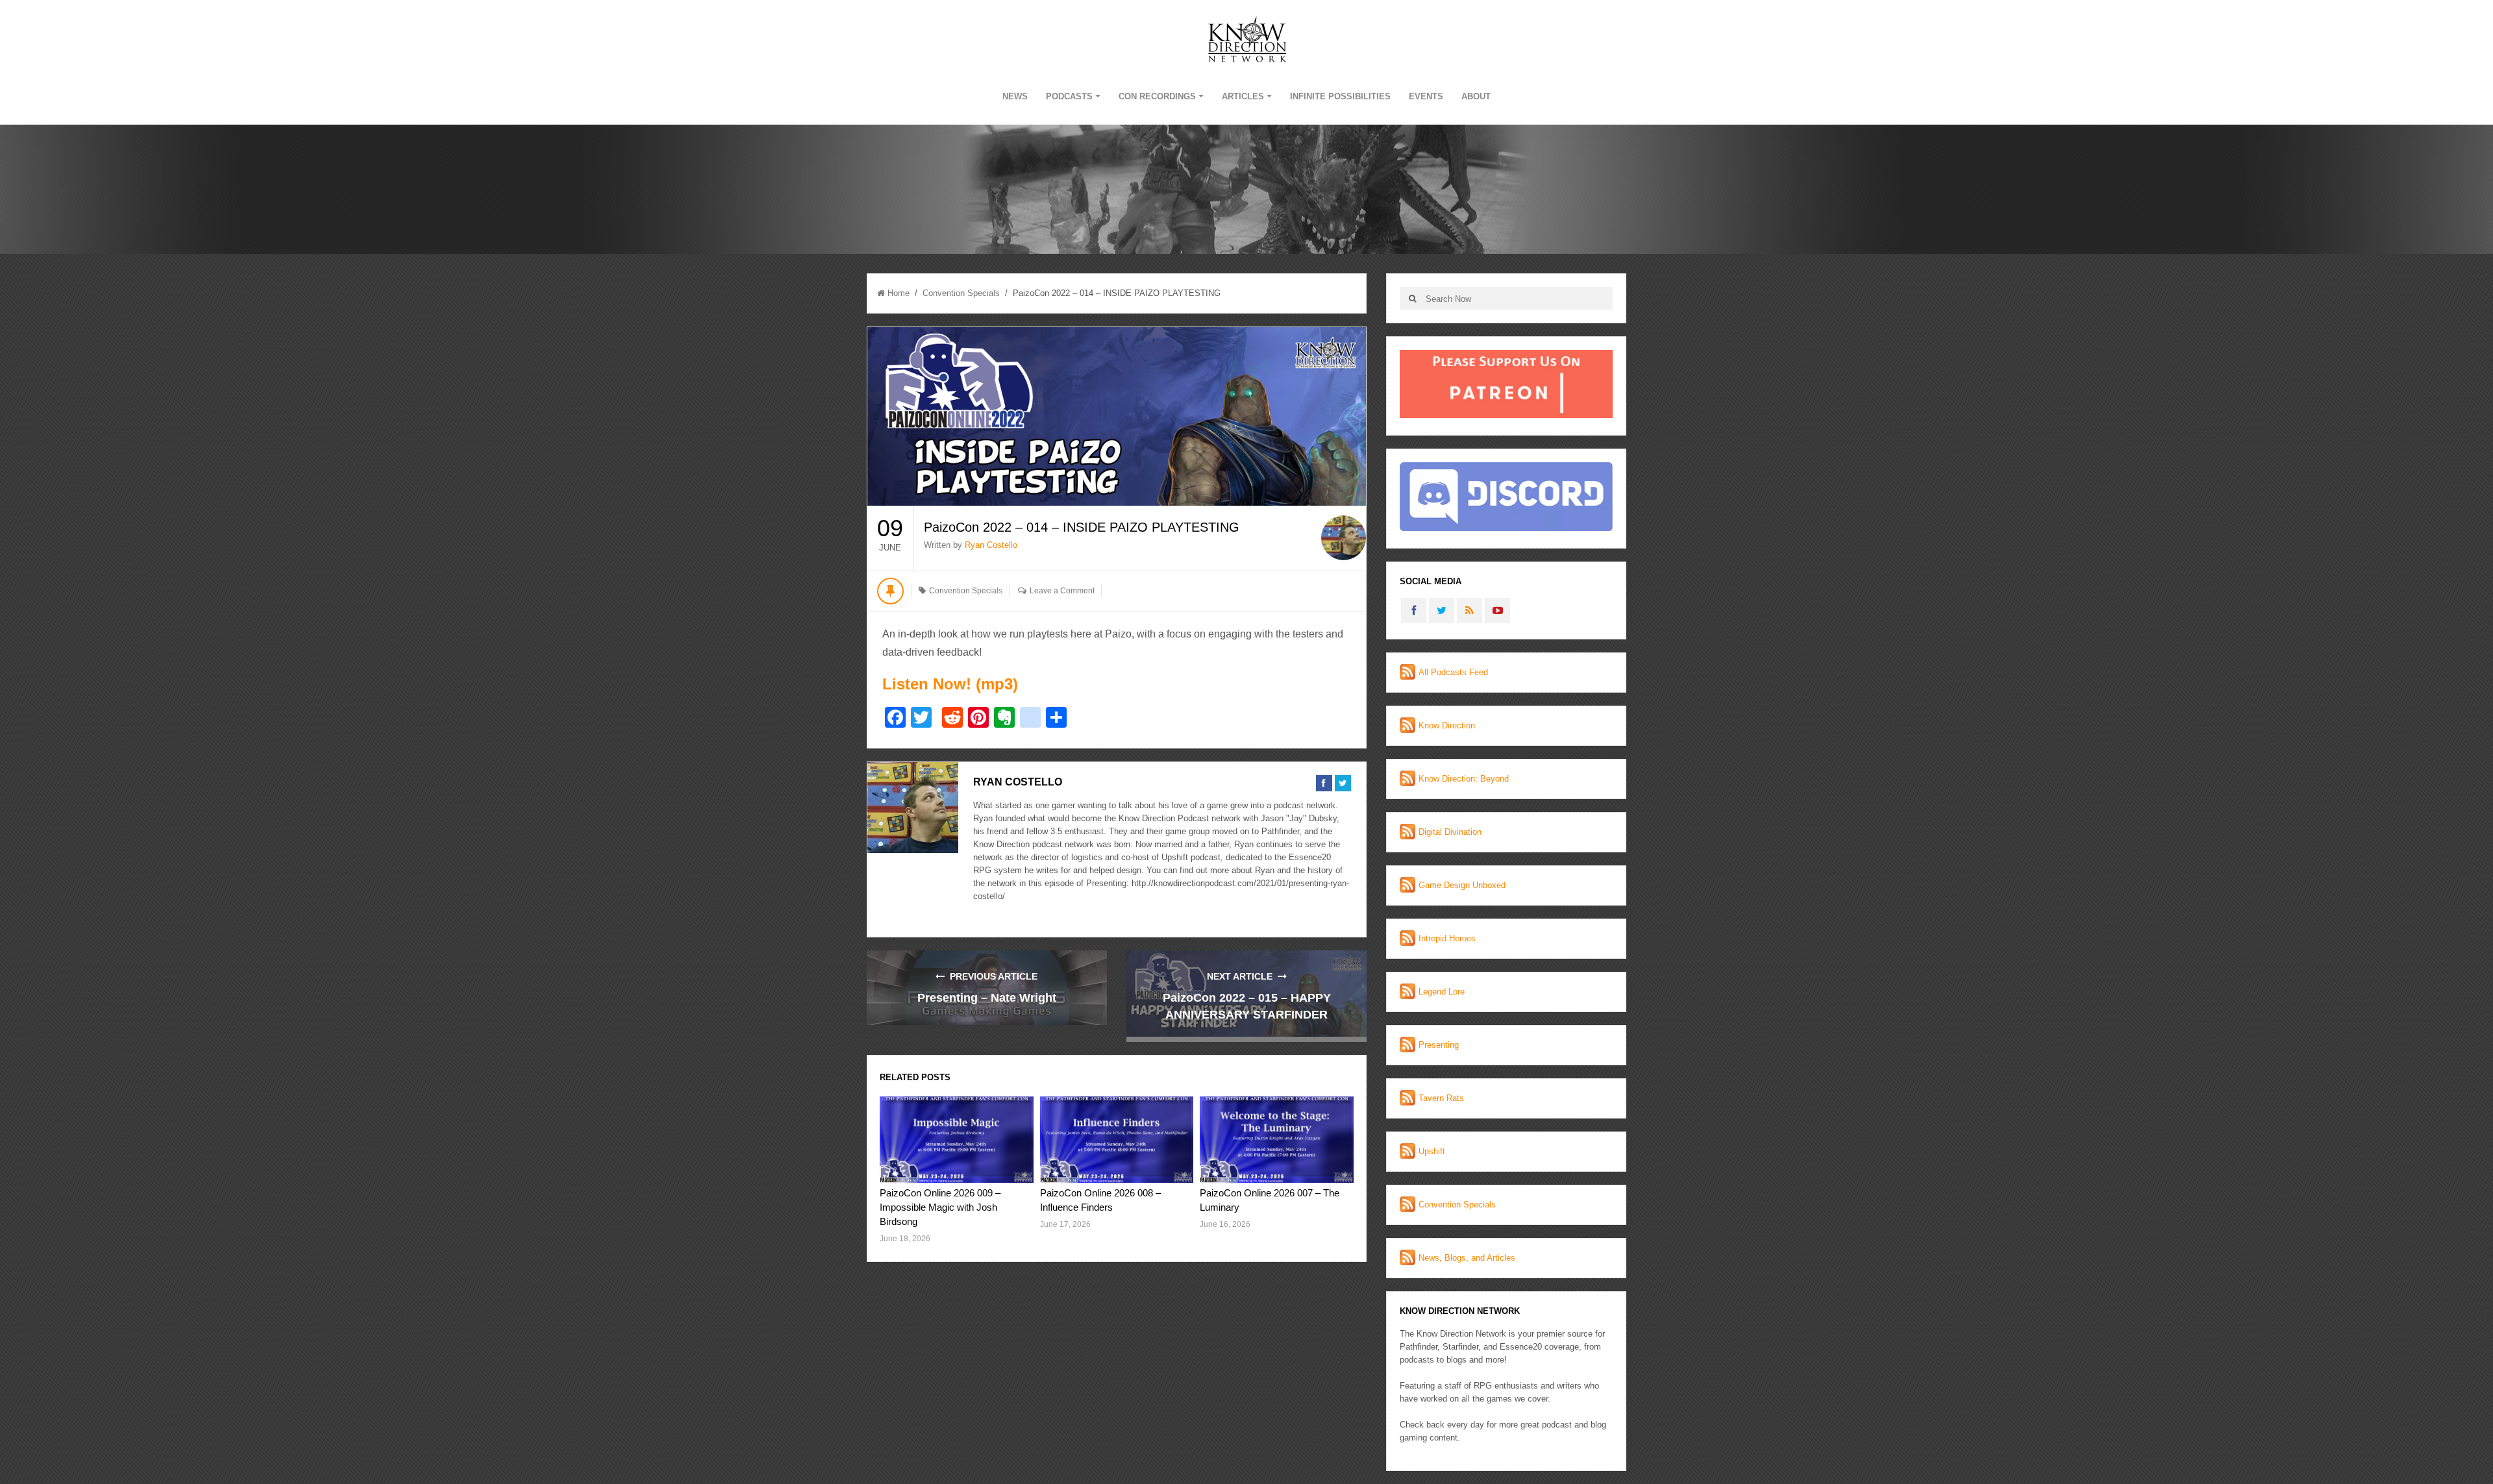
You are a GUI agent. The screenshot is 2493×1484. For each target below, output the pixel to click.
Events (1426, 96)
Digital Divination (1450, 832)
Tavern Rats (1441, 1098)
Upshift (1432, 1151)
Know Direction (1447, 725)
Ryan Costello (991, 545)
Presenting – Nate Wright (987, 998)
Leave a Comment (1062, 591)
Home (899, 293)
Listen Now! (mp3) (950, 684)
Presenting (1439, 1045)
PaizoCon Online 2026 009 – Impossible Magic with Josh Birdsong (940, 1207)
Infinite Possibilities (1340, 96)
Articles (1243, 96)
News (1015, 96)
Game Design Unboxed (1462, 885)
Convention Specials (961, 293)
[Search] (1412, 298)
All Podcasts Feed (1453, 672)
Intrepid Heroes (1447, 938)
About (1476, 96)
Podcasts (1069, 96)
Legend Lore (1442, 992)
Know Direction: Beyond (1464, 779)
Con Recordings (1157, 96)
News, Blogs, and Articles (1467, 1258)
